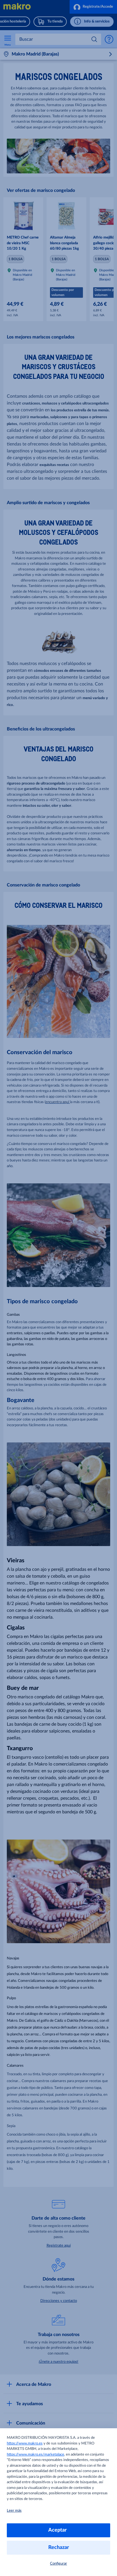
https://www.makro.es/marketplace (35, 2455)
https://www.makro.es (25, 2443)
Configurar (58, 2564)
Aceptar (59, 2530)
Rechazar (59, 2548)
